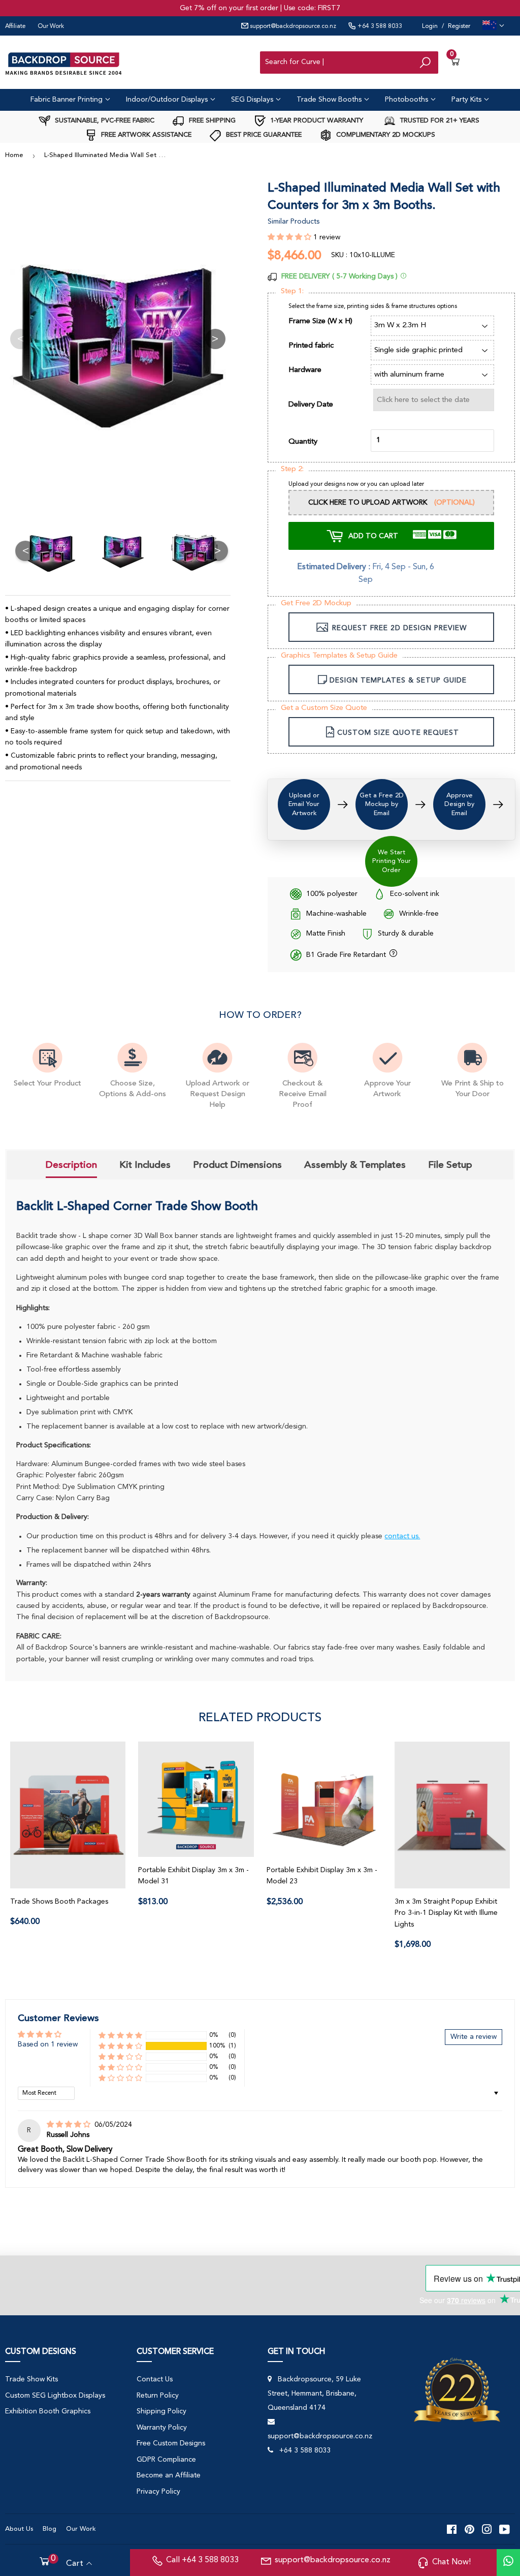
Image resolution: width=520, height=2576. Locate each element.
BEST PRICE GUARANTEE (263, 135)
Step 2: (292, 469)
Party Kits (467, 100)
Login (430, 26)
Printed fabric (311, 346)
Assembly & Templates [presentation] (355, 1165)
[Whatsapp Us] (508, 2563)
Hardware (305, 370)
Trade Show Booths (330, 100)
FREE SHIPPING (211, 121)
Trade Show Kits (31, 2379)
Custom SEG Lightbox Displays (55, 2396)
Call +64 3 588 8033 (202, 2560)
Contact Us (155, 2379)
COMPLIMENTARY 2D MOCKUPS (385, 135)
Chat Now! (451, 2562)
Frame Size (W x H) (320, 321)
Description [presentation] (71, 1165)
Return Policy (158, 2396)
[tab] (71, 1166)
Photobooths (408, 100)
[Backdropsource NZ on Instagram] (487, 2529)
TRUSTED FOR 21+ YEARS (439, 121)
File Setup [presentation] (450, 1165)
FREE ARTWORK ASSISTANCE (145, 135)
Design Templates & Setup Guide (398, 680)
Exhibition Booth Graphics (48, 2411)
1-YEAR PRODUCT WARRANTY (316, 121)
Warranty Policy (162, 2428)
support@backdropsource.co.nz (292, 26)
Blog (50, 2529)
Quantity (303, 442)
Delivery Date (311, 405)
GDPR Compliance (166, 2460)
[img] (70, 2125)
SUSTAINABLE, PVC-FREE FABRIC (104, 121)
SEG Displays (253, 100)
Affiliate (15, 26)
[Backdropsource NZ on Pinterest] (469, 2529)
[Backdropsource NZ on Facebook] (452, 2529)
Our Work (51, 26)
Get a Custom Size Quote (324, 708)
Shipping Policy (161, 2411)
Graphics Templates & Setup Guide (339, 656)
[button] (290, 237)
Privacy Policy (158, 2492)
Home (14, 155)
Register (459, 26)
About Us (19, 2529)
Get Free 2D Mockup (316, 603)
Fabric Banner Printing (68, 100)
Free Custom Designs (171, 2443)
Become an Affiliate (169, 2475)
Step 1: (292, 291)
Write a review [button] (474, 2037)
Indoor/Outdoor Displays (168, 100)
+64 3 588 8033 (379, 26)
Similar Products (294, 222)
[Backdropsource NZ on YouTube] (505, 2529)
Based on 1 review (48, 2044)
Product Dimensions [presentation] (237, 1165)
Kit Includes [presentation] (145, 1165)
